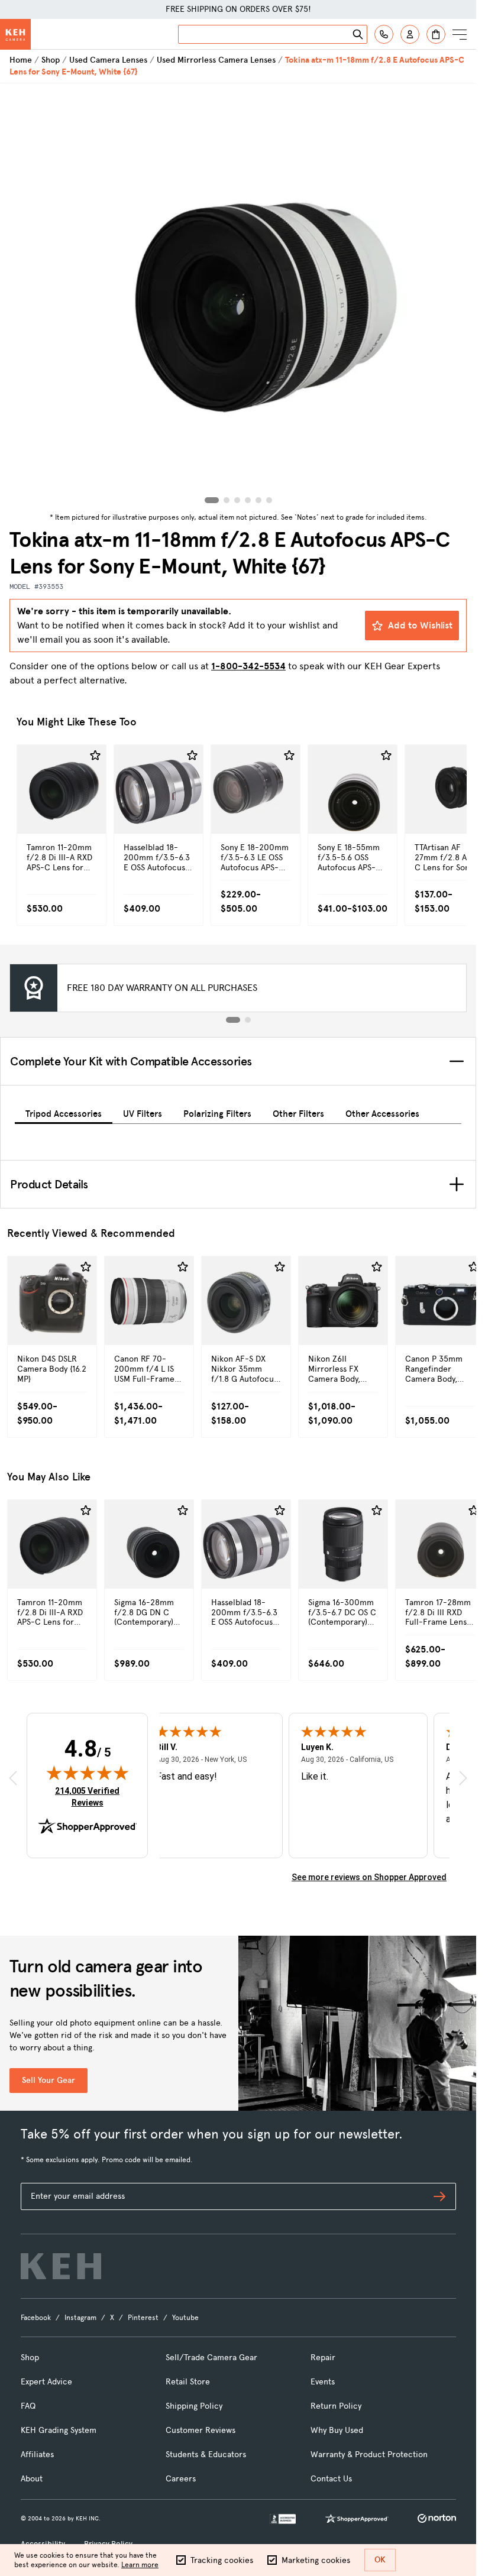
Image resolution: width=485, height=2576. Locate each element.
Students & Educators (206, 2455)
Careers (181, 2479)
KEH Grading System (59, 2430)
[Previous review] (13, 1778)
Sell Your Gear (48, 2080)
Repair (323, 2358)
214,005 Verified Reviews (90, 1796)
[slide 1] (233, 1020)
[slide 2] (248, 1020)
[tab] (64, 1112)
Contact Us (331, 2479)
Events (323, 2382)
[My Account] (410, 34)
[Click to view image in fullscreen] (238, 296)
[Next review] (463, 1778)
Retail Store (188, 2382)
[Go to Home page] (15, 34)
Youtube (185, 2318)
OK (380, 2560)
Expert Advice (46, 2382)
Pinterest (143, 2318)
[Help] (384, 34)
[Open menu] (460, 34)
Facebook (36, 2318)
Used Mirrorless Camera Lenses (216, 60)
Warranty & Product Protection (369, 2455)
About (32, 2479)
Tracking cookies (222, 2560)
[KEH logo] (61, 2266)
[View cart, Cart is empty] (436, 34)
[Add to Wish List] (95, 756)
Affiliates (37, 2455)
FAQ (28, 2406)
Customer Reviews (201, 2430)
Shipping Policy (194, 2406)
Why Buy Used (337, 2430)
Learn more (140, 2565)
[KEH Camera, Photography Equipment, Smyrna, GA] (283, 2519)
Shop (51, 60)
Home (21, 60)
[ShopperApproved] (357, 2519)
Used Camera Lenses (108, 60)
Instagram (80, 2318)
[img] (88, 1773)
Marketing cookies (316, 2560)
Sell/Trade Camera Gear (211, 2358)
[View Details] (62, 814)
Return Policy (336, 2406)
